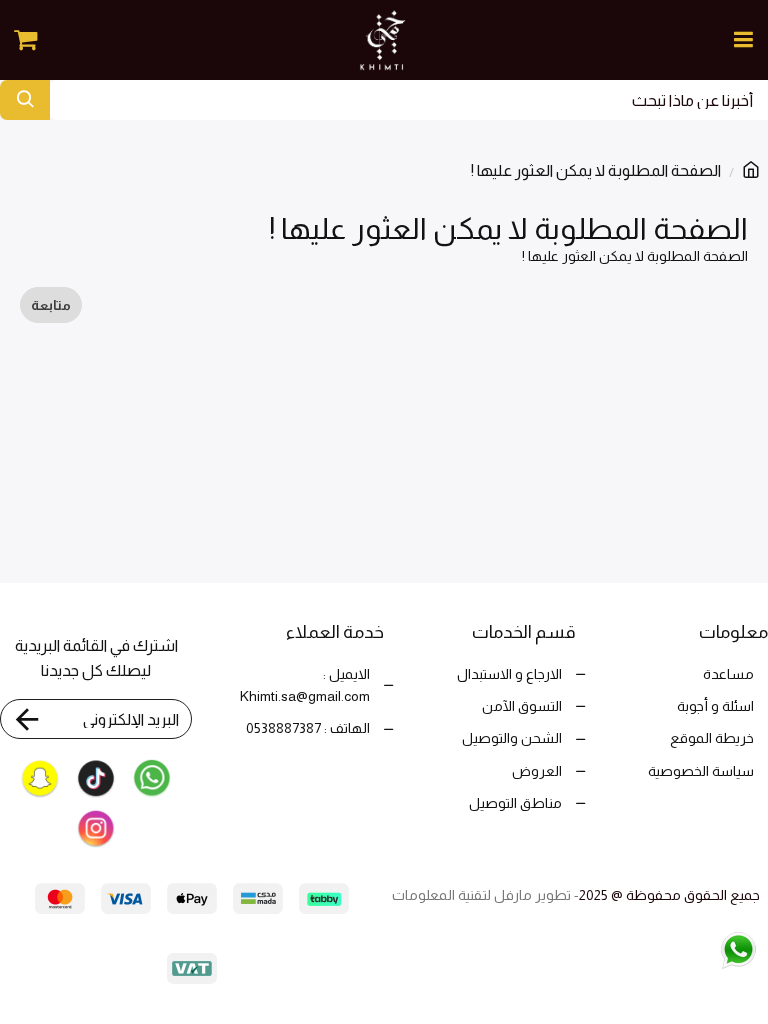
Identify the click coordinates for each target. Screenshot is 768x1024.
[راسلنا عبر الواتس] (696, 948)
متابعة (51, 305)
